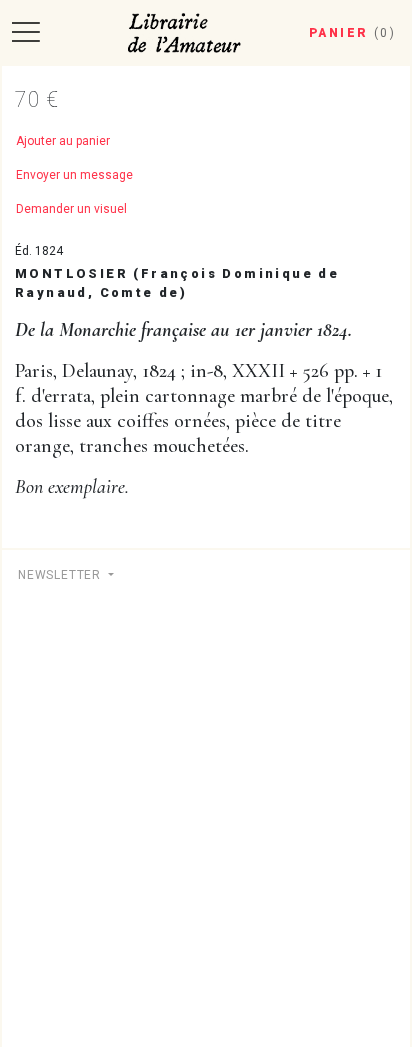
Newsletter (61, 575)
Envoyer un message (74, 175)
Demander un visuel (71, 209)
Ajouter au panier (63, 141)
